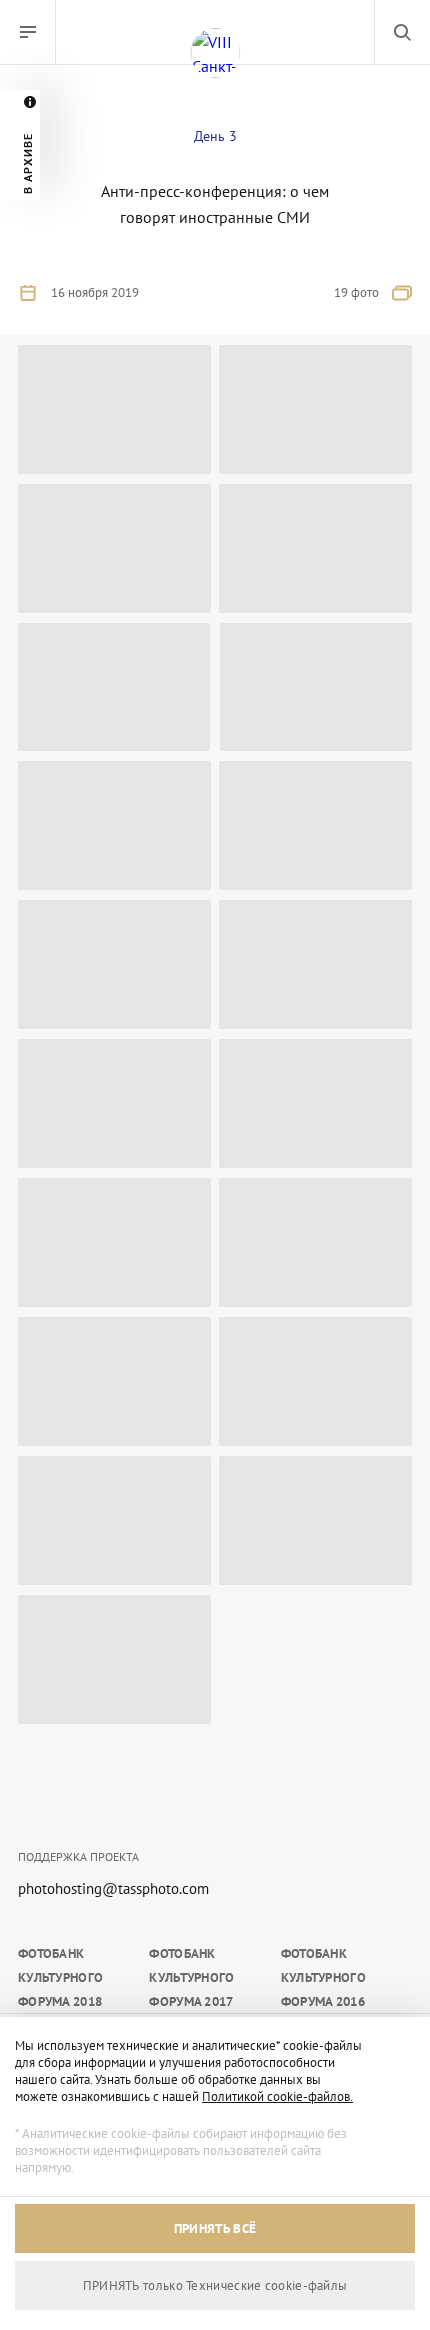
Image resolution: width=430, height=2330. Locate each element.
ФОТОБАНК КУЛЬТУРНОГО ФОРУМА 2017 (191, 1977)
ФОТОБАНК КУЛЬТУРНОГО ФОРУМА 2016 (323, 1977)
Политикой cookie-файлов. (277, 2096)
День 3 (215, 136)
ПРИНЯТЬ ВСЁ (215, 2228)
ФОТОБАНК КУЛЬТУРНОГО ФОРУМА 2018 (60, 1977)
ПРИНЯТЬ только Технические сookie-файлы (215, 2285)
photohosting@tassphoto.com (113, 1888)
